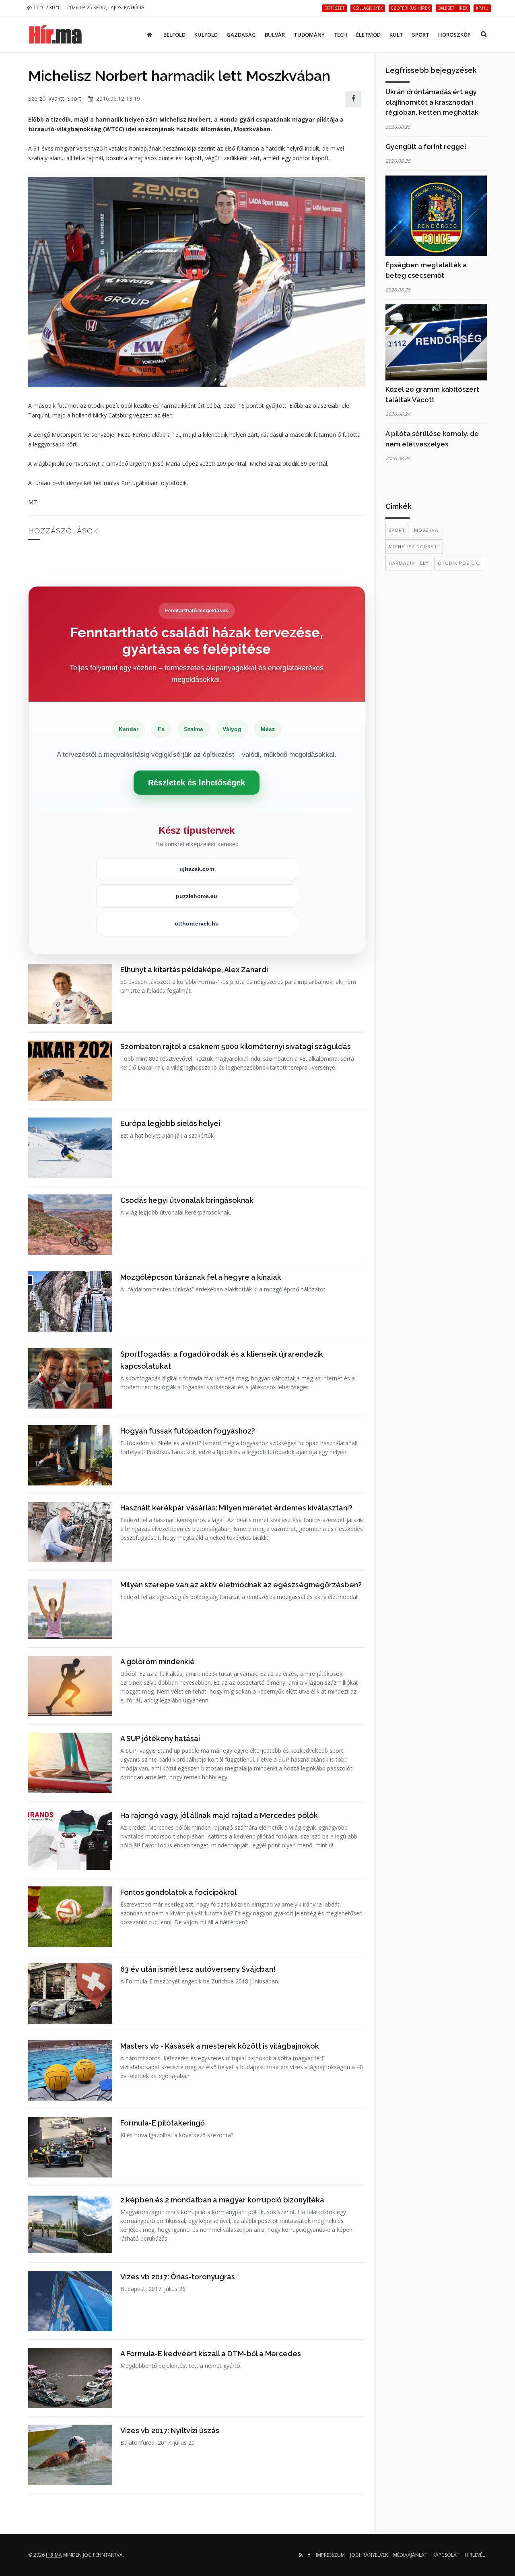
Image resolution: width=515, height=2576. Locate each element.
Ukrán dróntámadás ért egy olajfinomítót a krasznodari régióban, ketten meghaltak (432, 102)
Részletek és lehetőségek (197, 783)
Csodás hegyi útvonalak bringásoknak (187, 1200)
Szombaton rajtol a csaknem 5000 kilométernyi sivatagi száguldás (236, 1046)
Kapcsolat (446, 2555)
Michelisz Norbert (414, 546)
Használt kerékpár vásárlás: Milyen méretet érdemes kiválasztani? (236, 1508)
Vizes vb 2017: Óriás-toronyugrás (178, 2277)
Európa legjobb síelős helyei (170, 1123)
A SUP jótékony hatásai (160, 1738)
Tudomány (309, 35)
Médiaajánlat (410, 2555)
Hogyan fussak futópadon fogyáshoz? (188, 1431)
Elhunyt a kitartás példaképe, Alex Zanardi (194, 970)
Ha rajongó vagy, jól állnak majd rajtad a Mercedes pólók (219, 1815)
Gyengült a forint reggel (426, 147)
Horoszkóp (454, 35)
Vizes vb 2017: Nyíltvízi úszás (170, 2430)
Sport (421, 35)
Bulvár (275, 35)
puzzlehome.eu (197, 896)
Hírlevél (475, 2555)
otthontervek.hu (197, 923)
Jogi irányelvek (369, 2555)
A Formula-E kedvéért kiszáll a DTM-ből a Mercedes (211, 2354)
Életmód (368, 35)
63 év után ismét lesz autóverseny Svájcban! (198, 1969)
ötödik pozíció (459, 563)
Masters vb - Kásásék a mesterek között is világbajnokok (220, 2046)
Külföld (206, 35)
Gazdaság (241, 35)
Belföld (174, 35)
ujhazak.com (197, 869)
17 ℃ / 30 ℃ (46, 7)
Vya (53, 98)
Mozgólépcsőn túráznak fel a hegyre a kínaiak (201, 1277)
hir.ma (54, 2555)
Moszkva (426, 530)
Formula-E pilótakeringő (163, 2123)
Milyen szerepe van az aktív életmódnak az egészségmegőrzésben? (241, 1585)
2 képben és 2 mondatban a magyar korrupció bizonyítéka (222, 2200)
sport (397, 530)
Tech (340, 35)
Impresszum (330, 2555)
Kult (396, 35)
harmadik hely (409, 563)
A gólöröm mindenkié (158, 1662)
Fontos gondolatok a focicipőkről (178, 1892)
